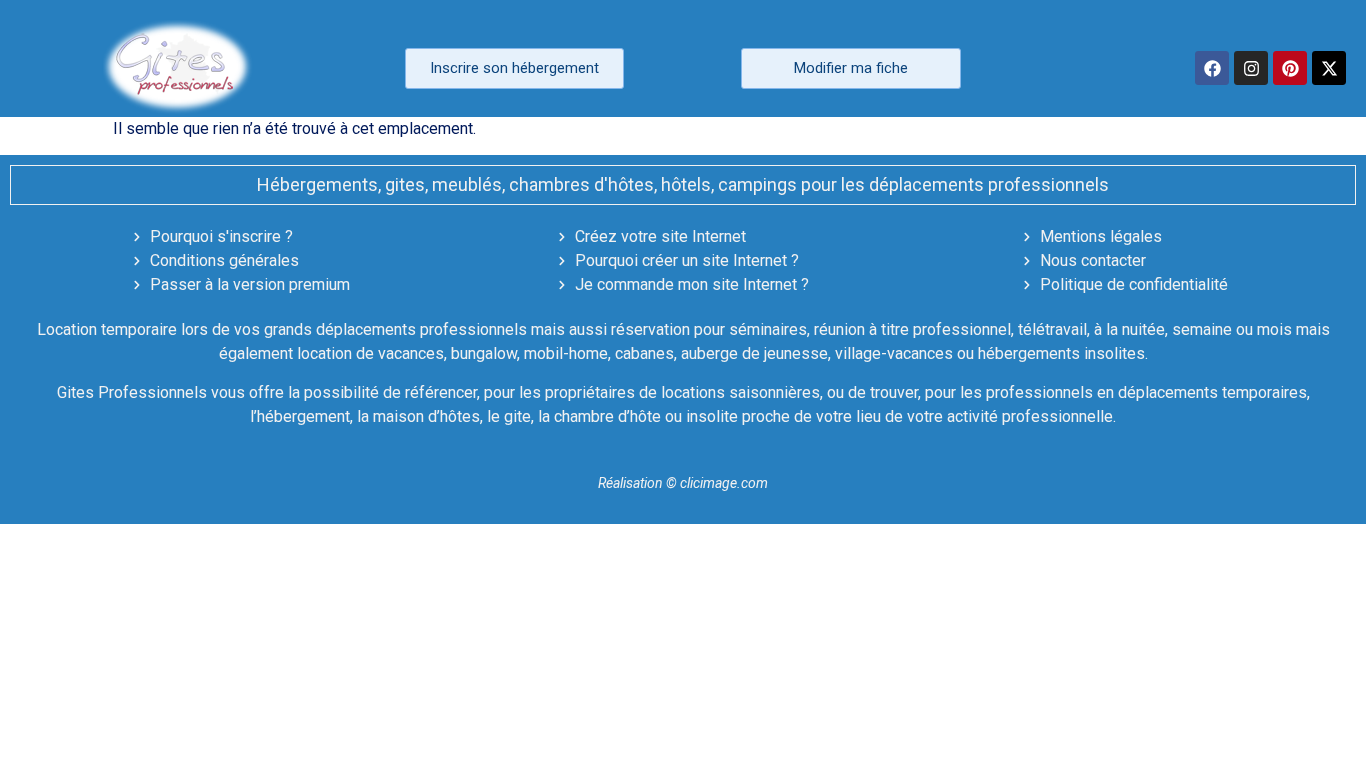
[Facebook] (1212, 68)
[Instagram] (1251, 68)
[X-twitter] (1329, 68)
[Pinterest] (1290, 68)
